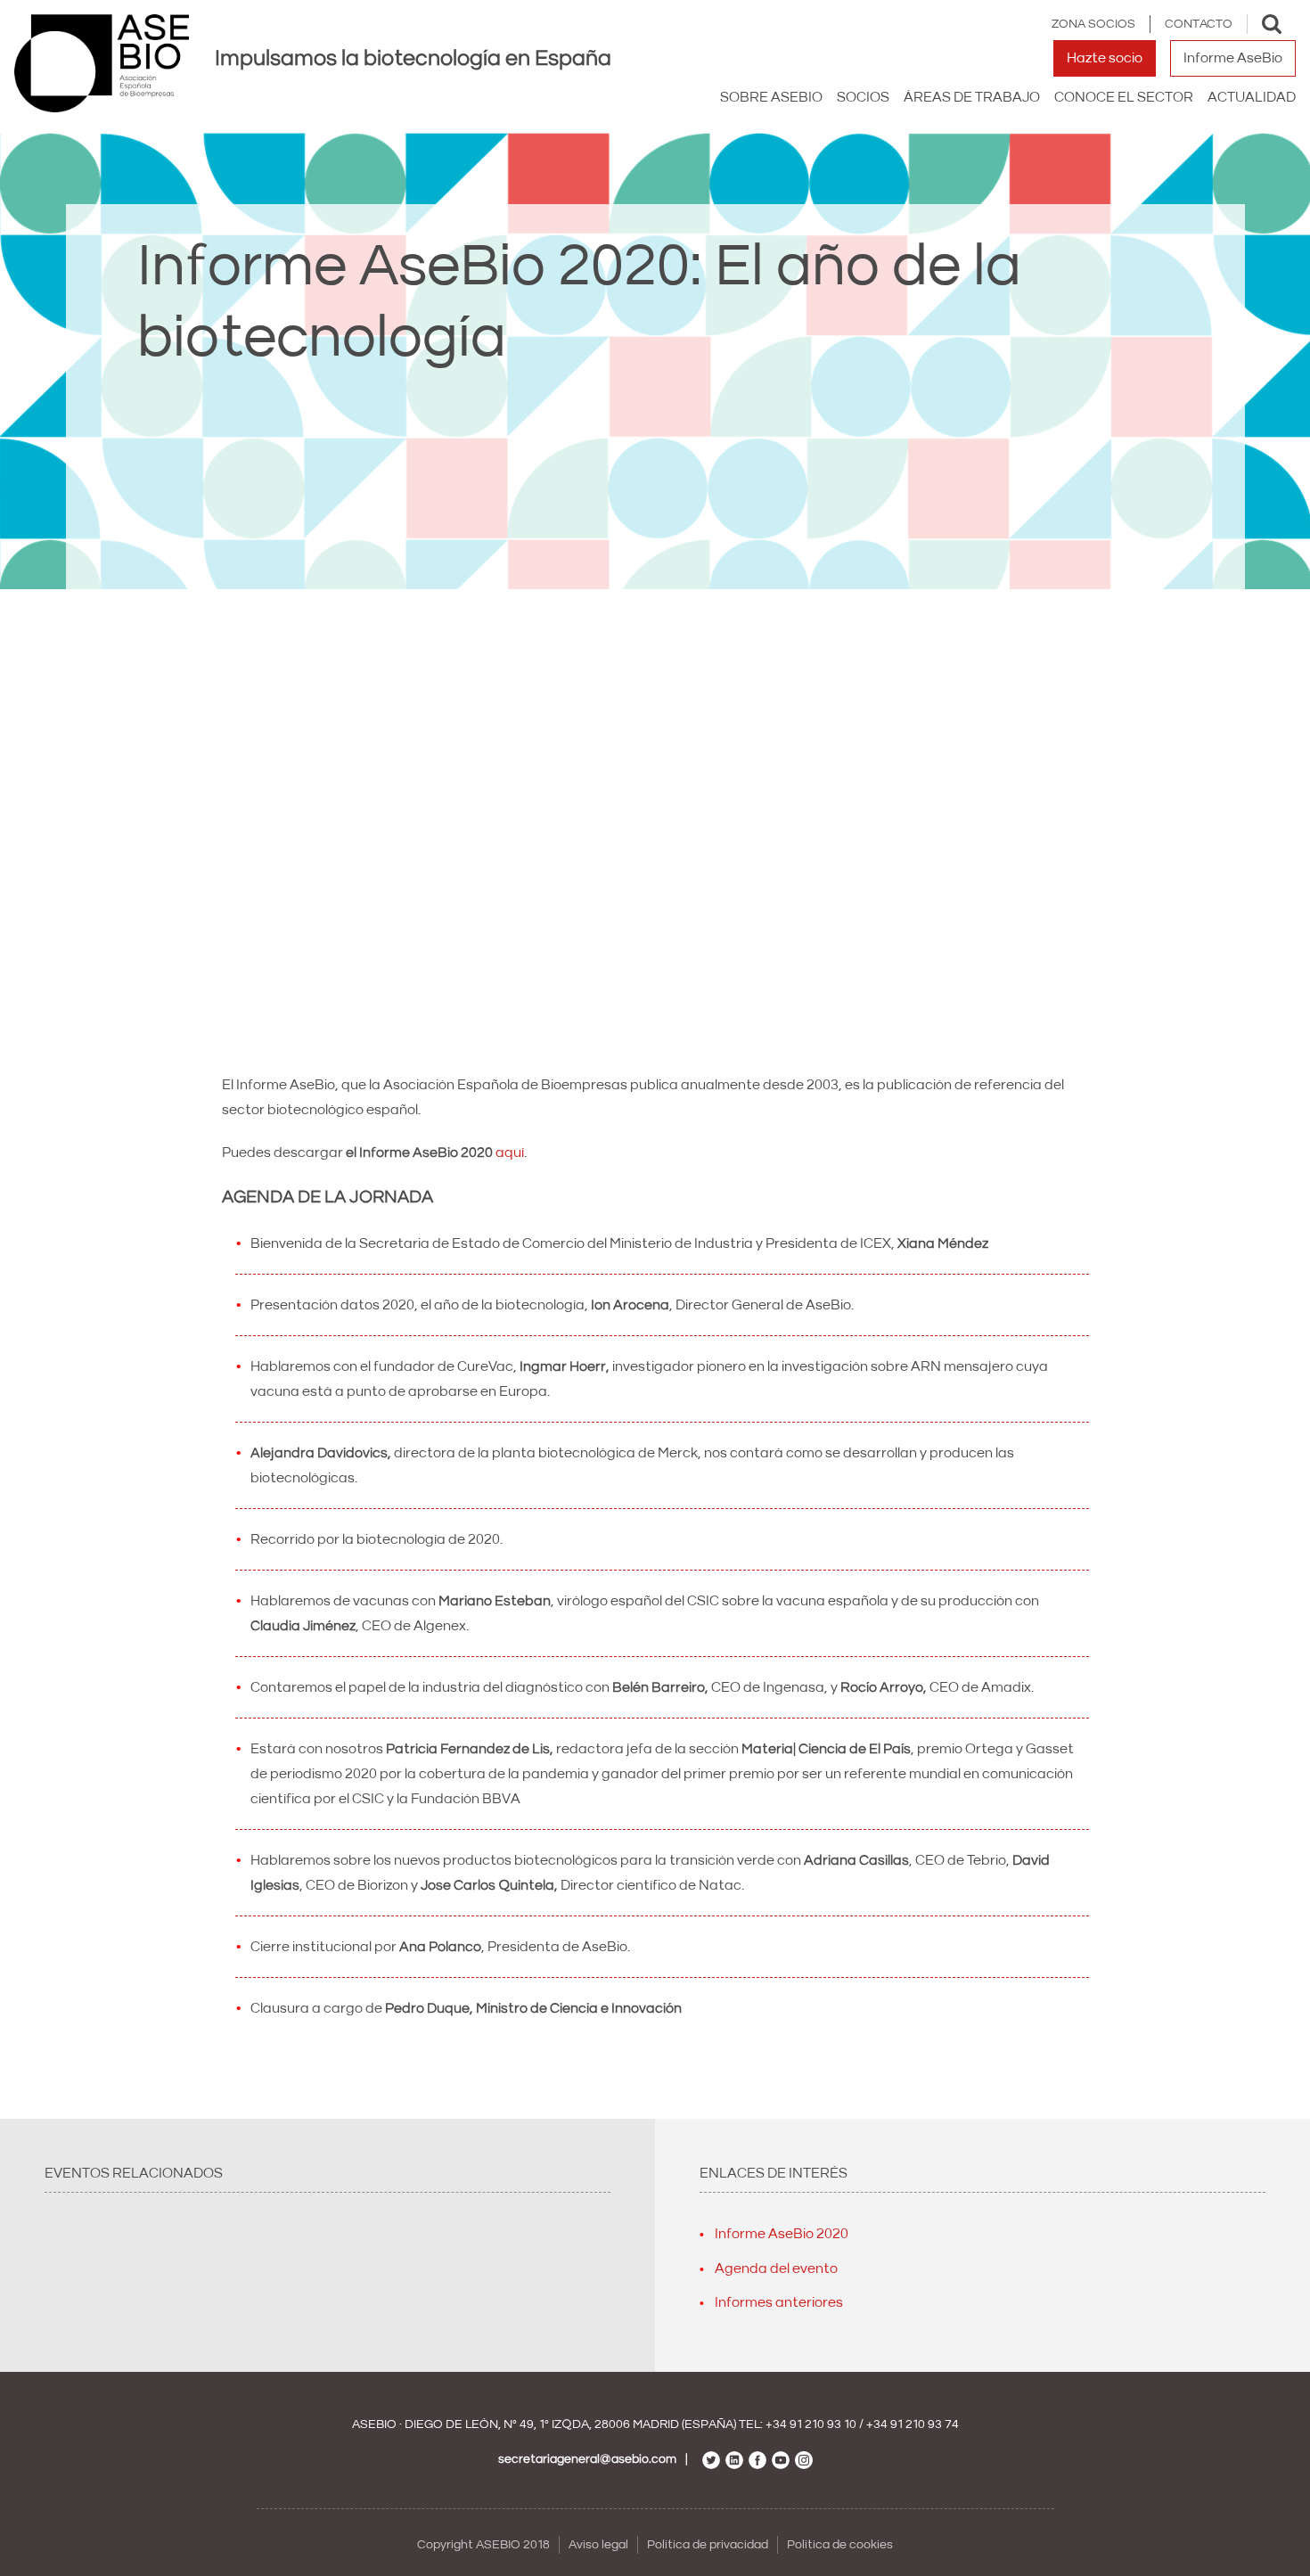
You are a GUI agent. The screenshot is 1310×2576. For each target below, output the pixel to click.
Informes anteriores (779, 2302)
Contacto (1199, 24)
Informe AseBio (1233, 58)
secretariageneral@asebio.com (587, 2459)
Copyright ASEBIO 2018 (483, 2545)
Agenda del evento (776, 2268)
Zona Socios (1093, 24)
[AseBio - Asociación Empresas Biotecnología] (102, 63)
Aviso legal (598, 2545)
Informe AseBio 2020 (782, 2234)
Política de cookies (840, 2545)
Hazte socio (1105, 58)
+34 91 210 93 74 (913, 2424)
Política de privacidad (708, 2545)
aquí (510, 1153)
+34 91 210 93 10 (811, 2424)
